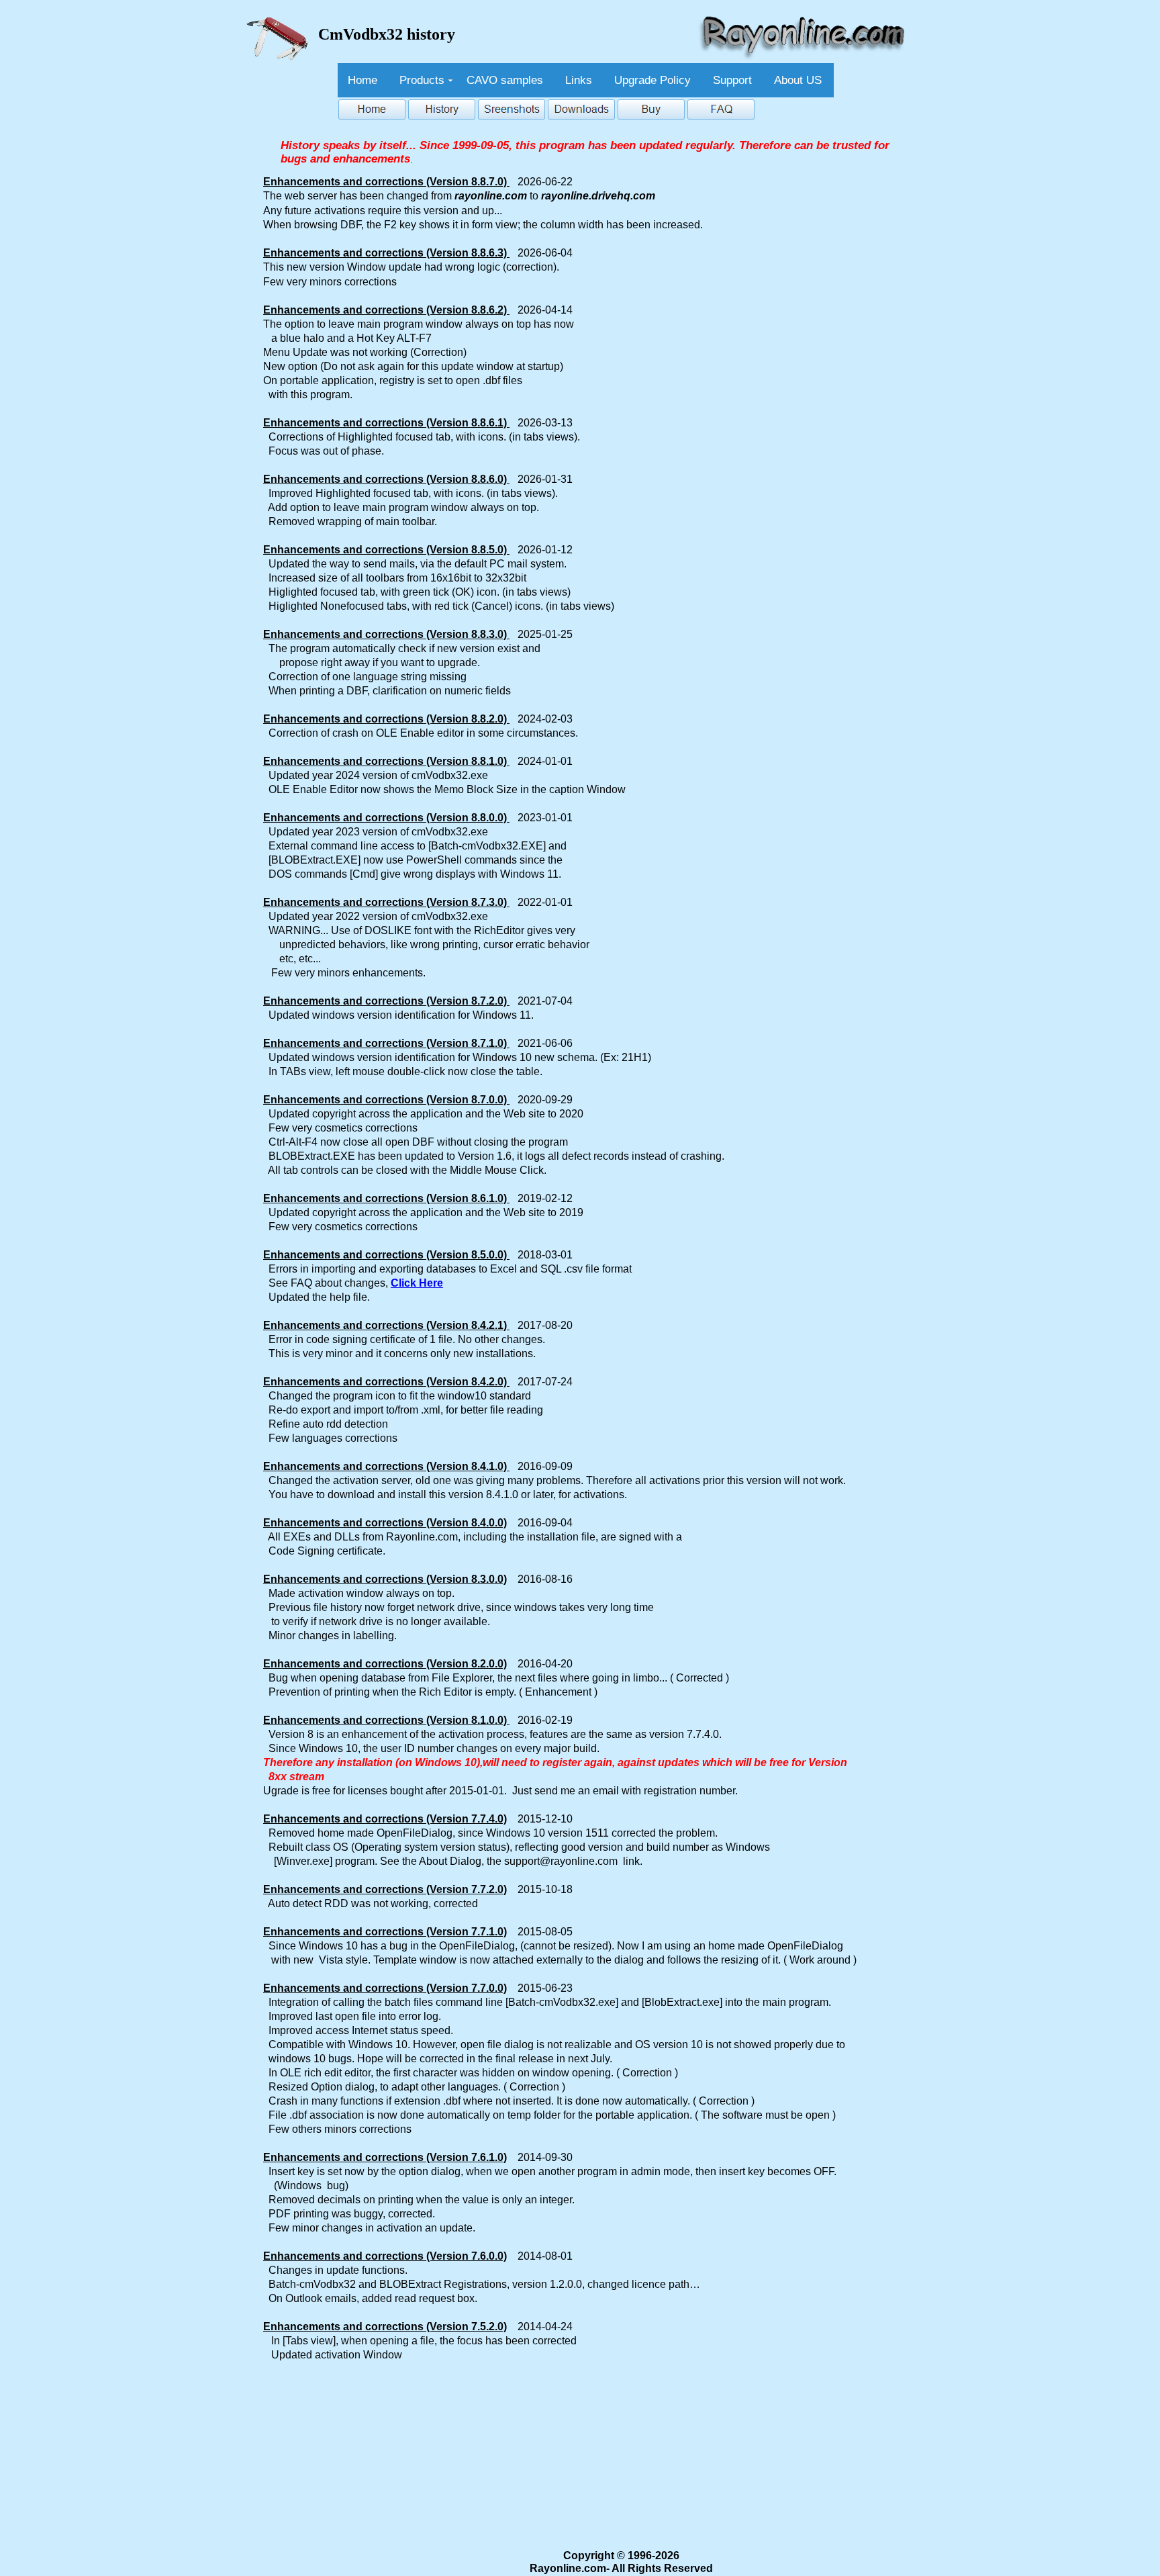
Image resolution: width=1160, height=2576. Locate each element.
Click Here (417, 1283)
